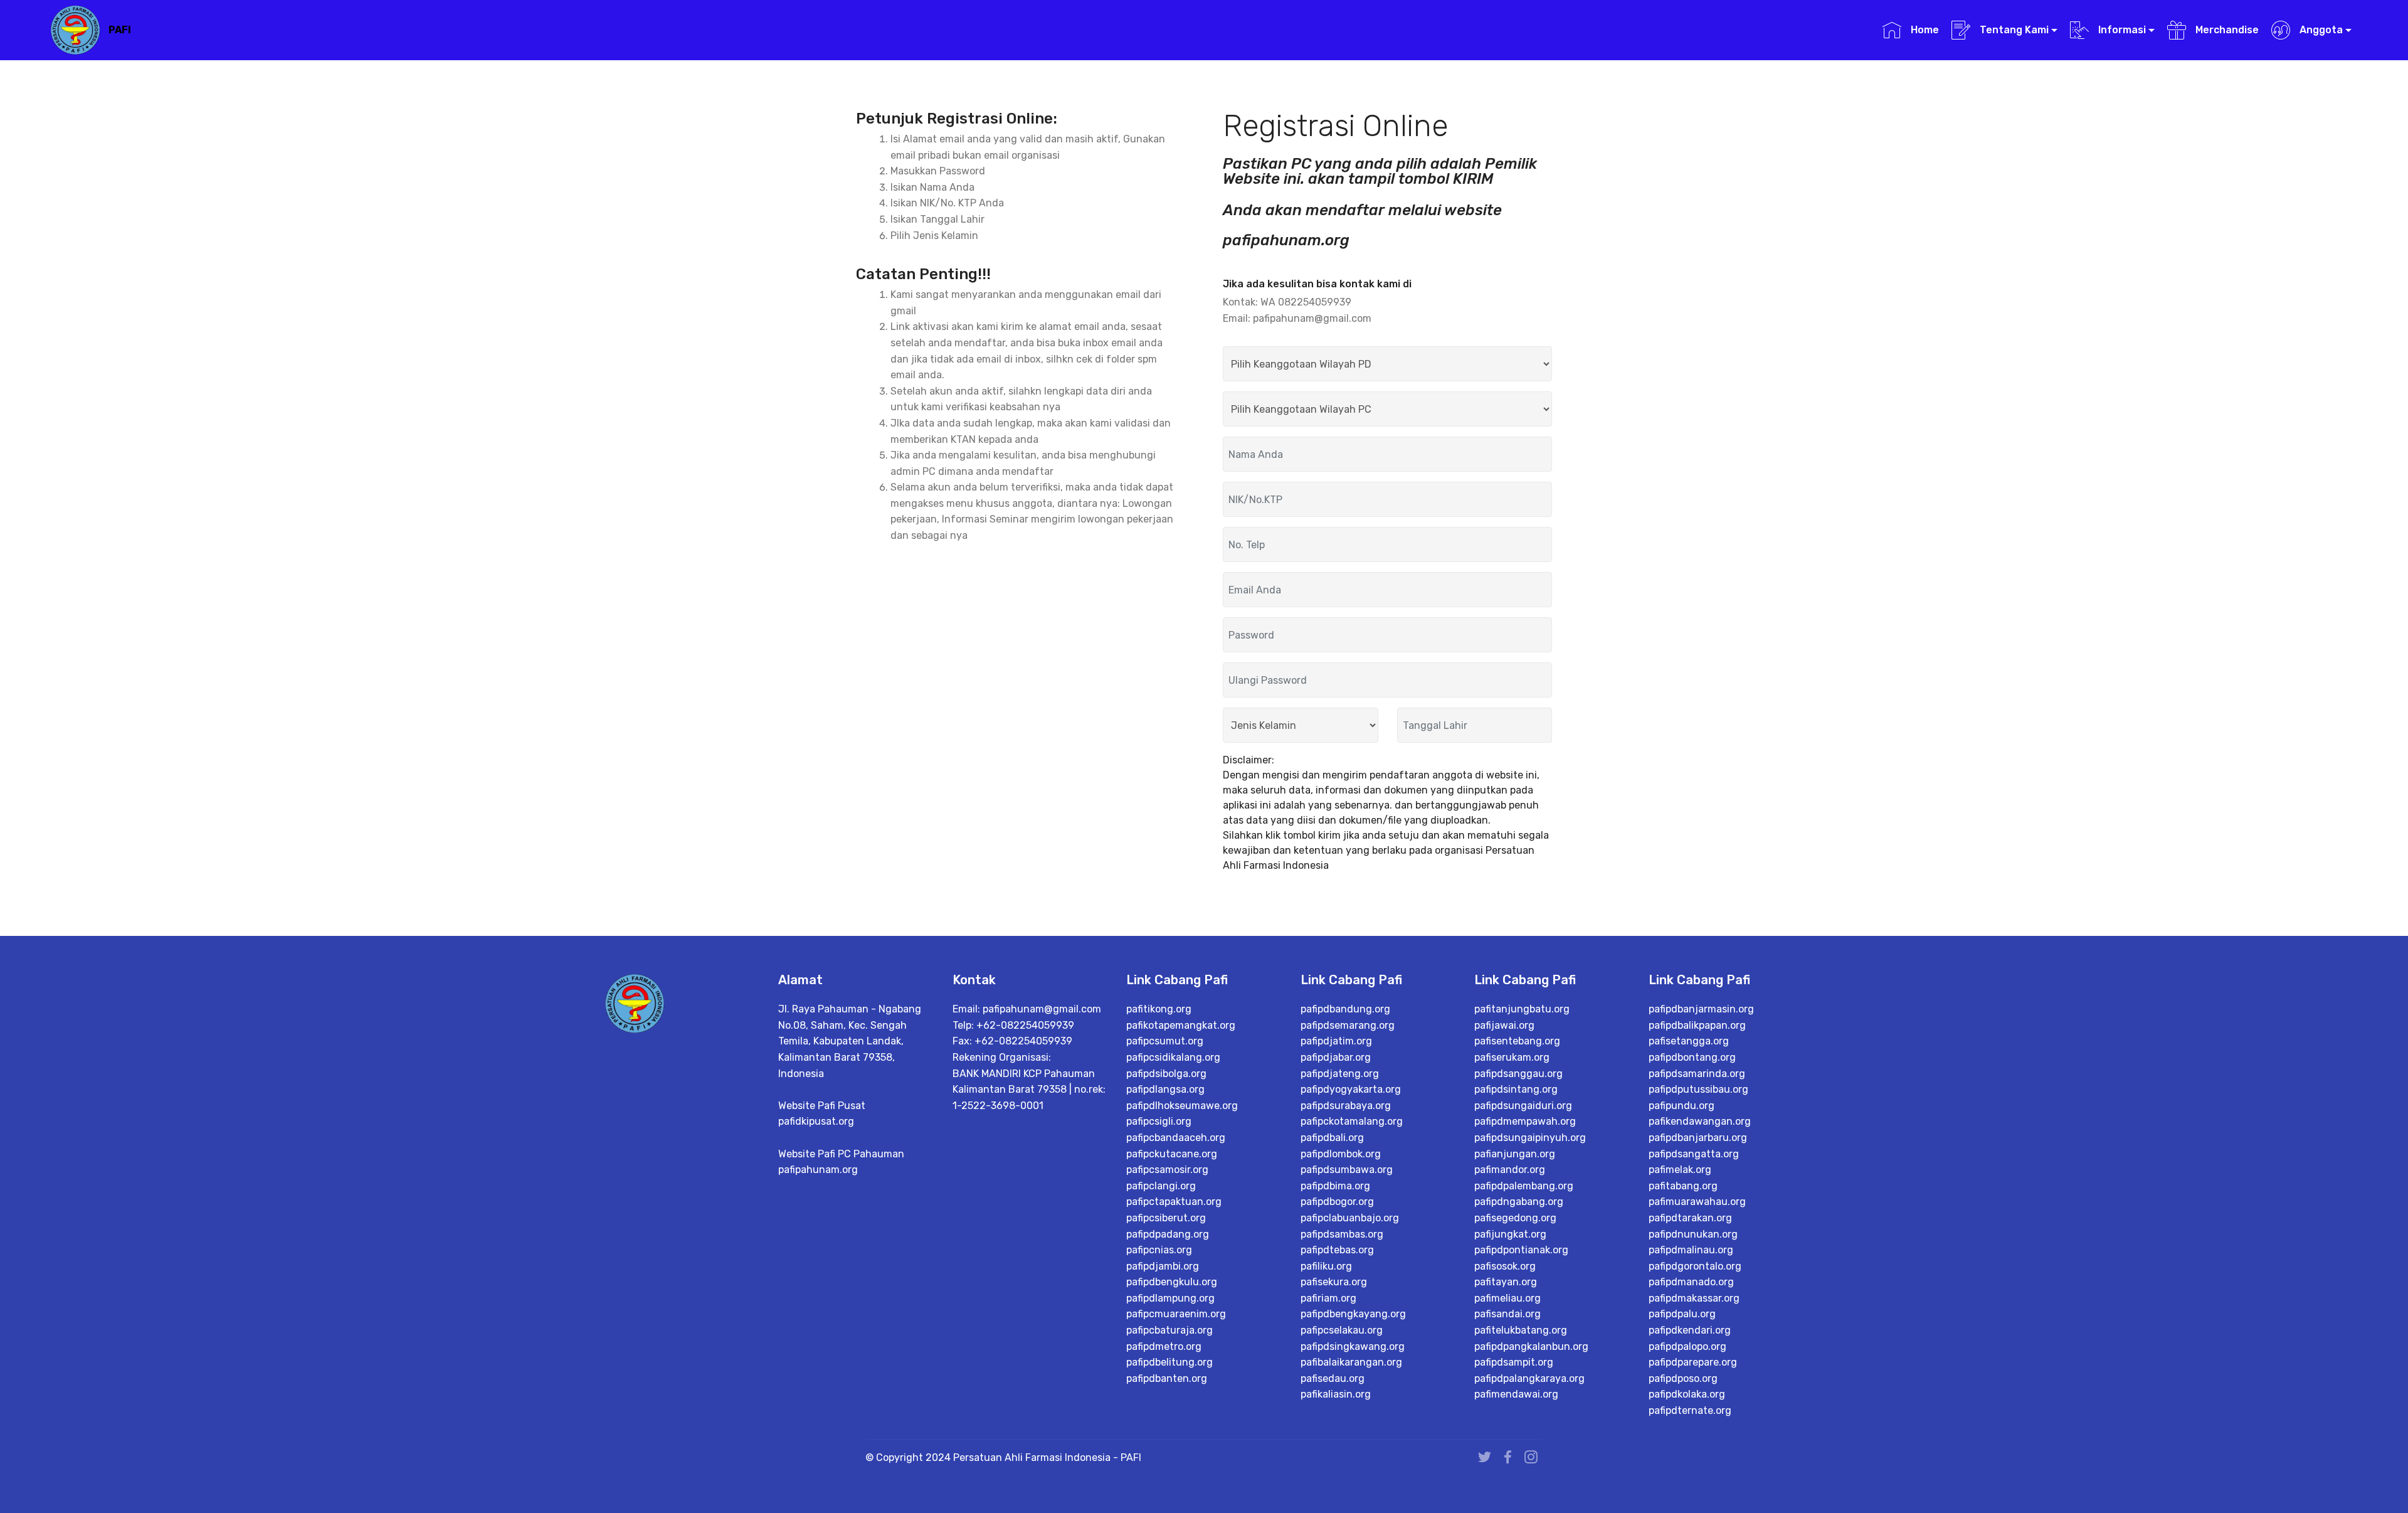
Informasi (2121, 30)
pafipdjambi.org (1163, 1266)
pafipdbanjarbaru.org (1698, 1138)
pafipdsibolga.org (1166, 1074)
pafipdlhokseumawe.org (1182, 1106)
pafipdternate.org (1690, 1410)
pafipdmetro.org (1164, 1346)
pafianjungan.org (1515, 1154)
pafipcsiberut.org (1166, 1218)
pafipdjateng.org (1340, 1074)
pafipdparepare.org (1693, 1362)
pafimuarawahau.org (1697, 1202)
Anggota (2320, 30)
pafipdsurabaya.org (1346, 1106)
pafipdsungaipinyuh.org (1530, 1138)
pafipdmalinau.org (1691, 1250)
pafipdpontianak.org (1521, 1250)
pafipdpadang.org (1168, 1234)
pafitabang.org (1683, 1186)
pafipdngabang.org (1519, 1202)
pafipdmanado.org (1691, 1282)
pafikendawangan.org (1700, 1121)
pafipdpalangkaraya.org (1529, 1378)
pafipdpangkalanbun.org (1531, 1346)
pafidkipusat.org (816, 1121)
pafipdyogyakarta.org (1351, 1089)
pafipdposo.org (1683, 1378)
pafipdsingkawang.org (1353, 1346)
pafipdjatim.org (1336, 1041)
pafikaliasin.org (1336, 1394)
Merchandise (2226, 30)
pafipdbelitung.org (1170, 1362)
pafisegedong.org (1515, 1218)
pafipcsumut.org (1165, 1041)
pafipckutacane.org (1172, 1154)
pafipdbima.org (1335, 1186)
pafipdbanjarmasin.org (1701, 1009)
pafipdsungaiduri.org (1523, 1106)
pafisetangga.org (1689, 1041)
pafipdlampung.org (1170, 1298)
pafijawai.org (1504, 1025)
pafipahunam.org (818, 1170)
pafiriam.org (1328, 1298)
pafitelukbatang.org (1521, 1330)
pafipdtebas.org (1337, 1250)
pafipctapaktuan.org (1174, 1202)
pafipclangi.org (1161, 1186)
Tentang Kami (2013, 30)
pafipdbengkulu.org (1172, 1282)
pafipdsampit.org (1514, 1362)
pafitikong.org (1159, 1009)
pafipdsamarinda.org (1697, 1074)
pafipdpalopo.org (1687, 1346)
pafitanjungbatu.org (1522, 1009)
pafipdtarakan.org (1690, 1218)
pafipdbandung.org (1345, 1009)
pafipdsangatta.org (1694, 1154)
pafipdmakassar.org (1694, 1298)
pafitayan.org (1506, 1282)
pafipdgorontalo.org (1695, 1266)
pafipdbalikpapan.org (1697, 1025)
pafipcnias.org (1159, 1250)
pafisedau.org (1333, 1378)
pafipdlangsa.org (1165, 1089)
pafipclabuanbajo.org (1350, 1218)
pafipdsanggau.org (1518, 1074)
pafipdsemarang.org (1348, 1025)
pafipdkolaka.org (1687, 1394)
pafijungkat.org (1510, 1234)
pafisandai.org (1508, 1314)
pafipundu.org (1682, 1106)
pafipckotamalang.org (1352, 1121)
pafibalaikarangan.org (1351, 1362)
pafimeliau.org (1508, 1298)
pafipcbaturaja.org (1170, 1330)
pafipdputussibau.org (1698, 1089)
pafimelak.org (1680, 1170)
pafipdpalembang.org (1524, 1186)
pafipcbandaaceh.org (1176, 1138)
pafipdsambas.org (1342, 1234)
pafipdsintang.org (1516, 1089)
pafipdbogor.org (1337, 1202)
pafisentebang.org (1517, 1041)
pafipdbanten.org (1167, 1378)
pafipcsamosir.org (1167, 1170)
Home (1923, 30)
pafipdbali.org (1332, 1138)
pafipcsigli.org (1159, 1121)
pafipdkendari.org (1690, 1330)
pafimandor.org (1510, 1170)
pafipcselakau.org (1342, 1330)
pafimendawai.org (1516, 1394)
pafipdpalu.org (1682, 1314)
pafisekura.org (1334, 1282)
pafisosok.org (1505, 1266)
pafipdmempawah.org (1525, 1121)
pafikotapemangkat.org (1181, 1025)
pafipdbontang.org (1692, 1057)
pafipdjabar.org (1336, 1057)
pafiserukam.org (1512, 1057)
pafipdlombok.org (1341, 1154)
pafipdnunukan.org (1693, 1234)
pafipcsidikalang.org (1173, 1057)
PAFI (120, 30)
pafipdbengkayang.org (1353, 1314)
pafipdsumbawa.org (1347, 1170)
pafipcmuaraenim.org (1176, 1314)
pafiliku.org (1326, 1266)
